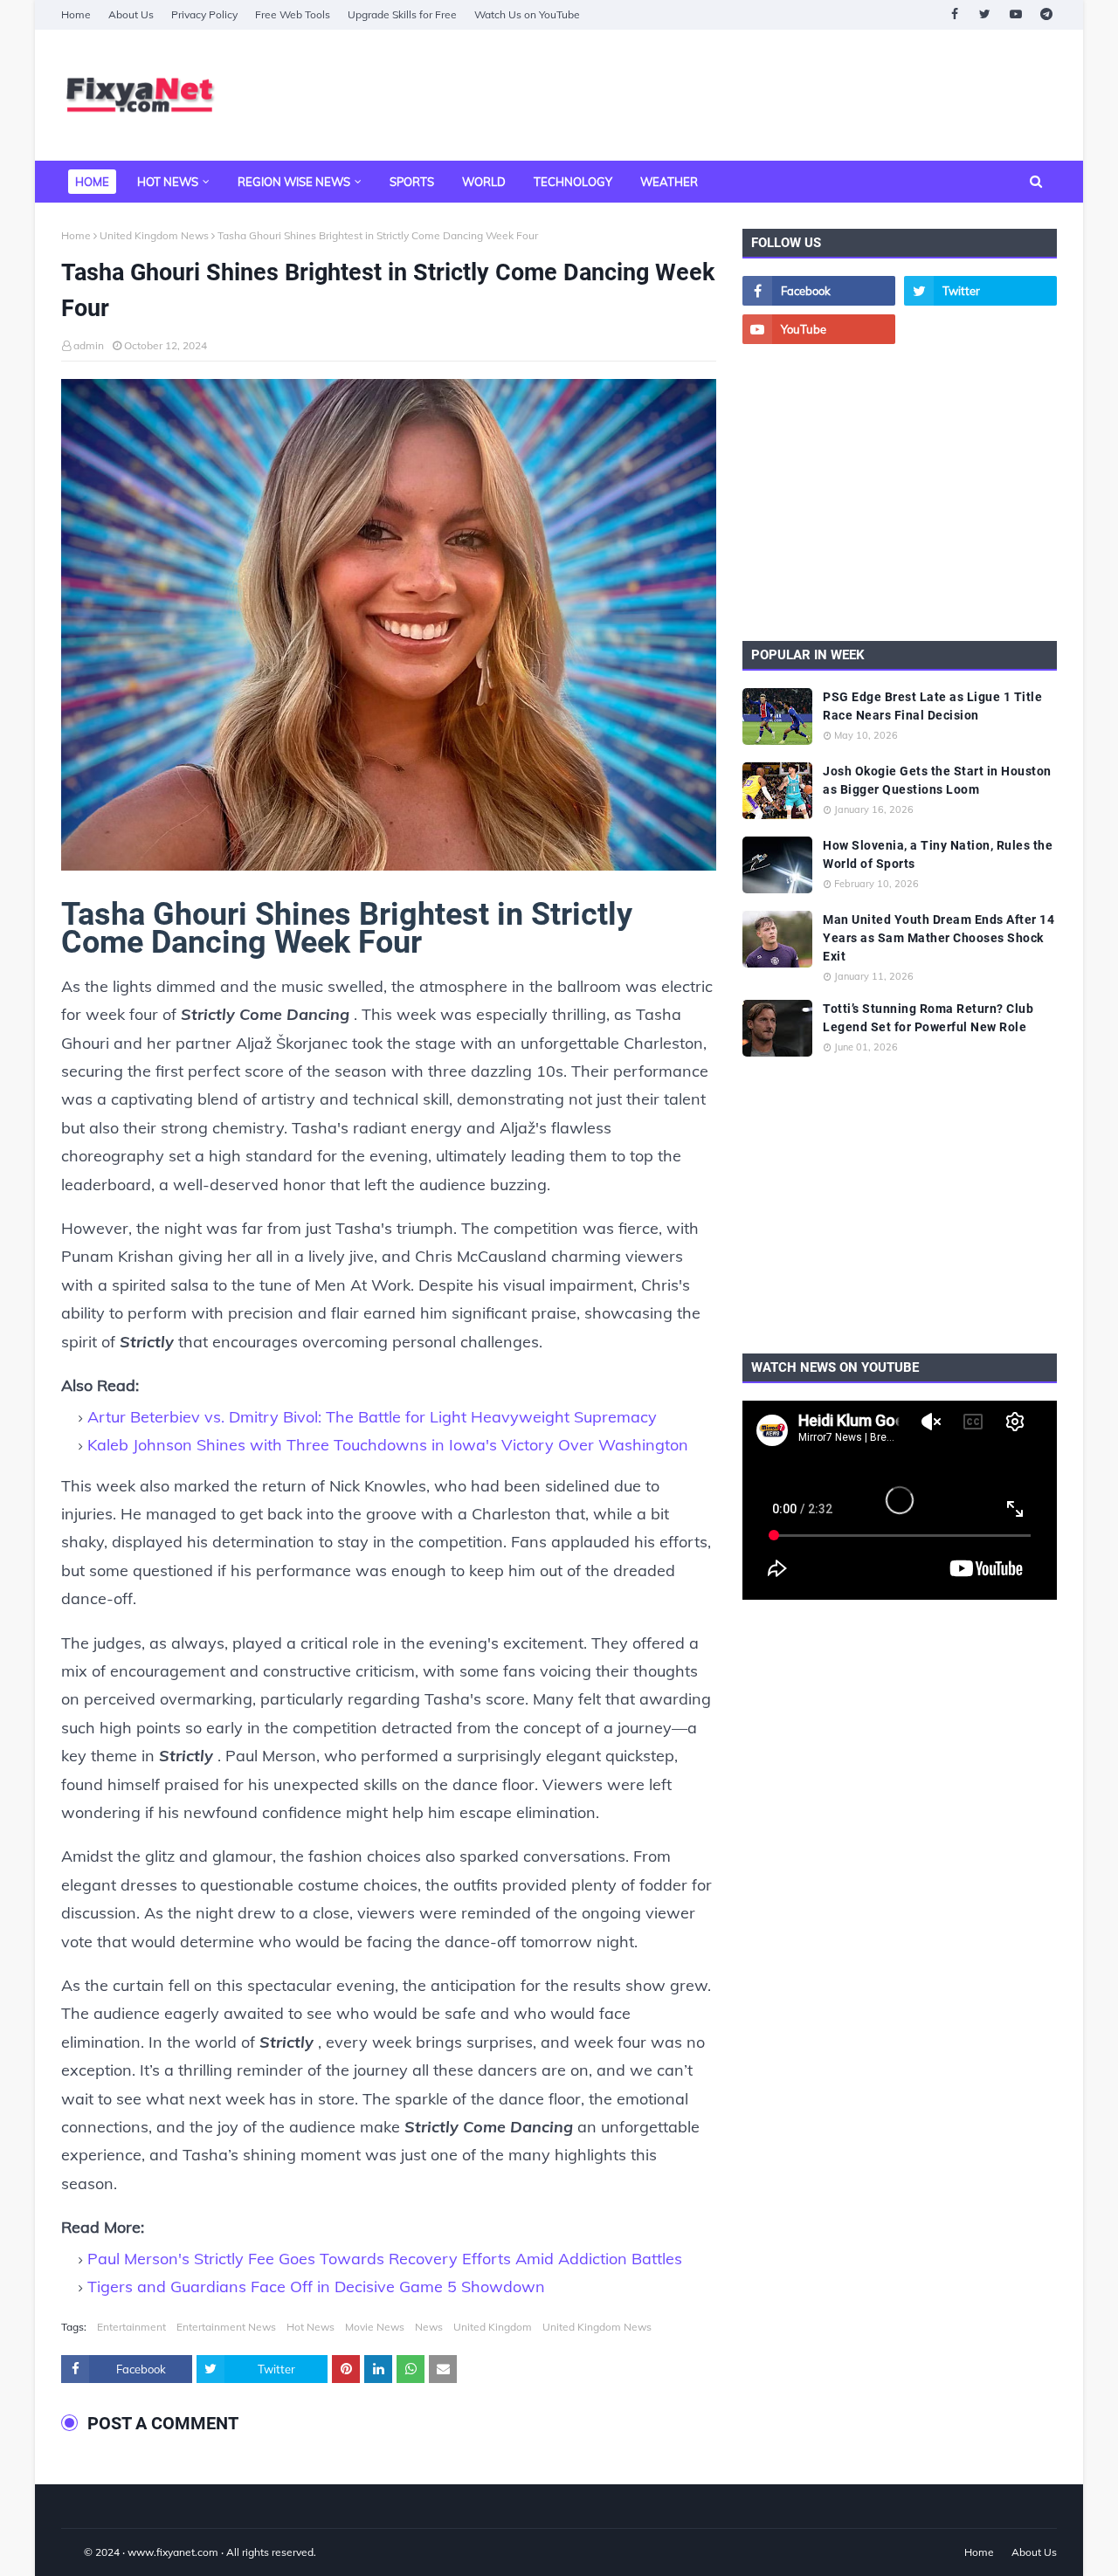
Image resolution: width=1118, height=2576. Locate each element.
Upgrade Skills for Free (402, 14)
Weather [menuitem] (669, 182)
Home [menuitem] (92, 182)
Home (76, 14)
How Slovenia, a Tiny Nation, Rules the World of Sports (938, 854)
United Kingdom (493, 2327)
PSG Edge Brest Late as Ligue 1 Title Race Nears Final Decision (932, 706)
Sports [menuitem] (412, 182)
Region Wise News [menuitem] (294, 182)
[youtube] (1015, 14)
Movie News (375, 2327)
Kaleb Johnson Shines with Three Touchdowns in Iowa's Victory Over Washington (388, 1445)
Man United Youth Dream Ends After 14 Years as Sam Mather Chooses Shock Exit (939, 938)
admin (89, 345)
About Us (131, 14)
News (429, 2327)
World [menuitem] (484, 182)
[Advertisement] (739, 95)
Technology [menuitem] (573, 182)
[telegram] (1046, 14)
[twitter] (985, 14)
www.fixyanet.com (173, 2552)
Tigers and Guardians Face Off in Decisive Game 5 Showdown (316, 2287)
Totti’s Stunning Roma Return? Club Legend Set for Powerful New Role (928, 1018)
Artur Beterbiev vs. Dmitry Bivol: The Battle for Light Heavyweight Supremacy (372, 1417)
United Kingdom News (154, 235)
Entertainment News (226, 2327)
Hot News (311, 2327)
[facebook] (954, 14)
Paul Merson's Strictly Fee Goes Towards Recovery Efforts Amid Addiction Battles (385, 2259)
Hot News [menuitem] (168, 182)
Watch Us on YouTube (527, 14)
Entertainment (131, 2327)
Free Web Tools (293, 14)
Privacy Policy (204, 14)
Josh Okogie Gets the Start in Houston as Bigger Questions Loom (937, 780)
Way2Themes (79, 2552)
